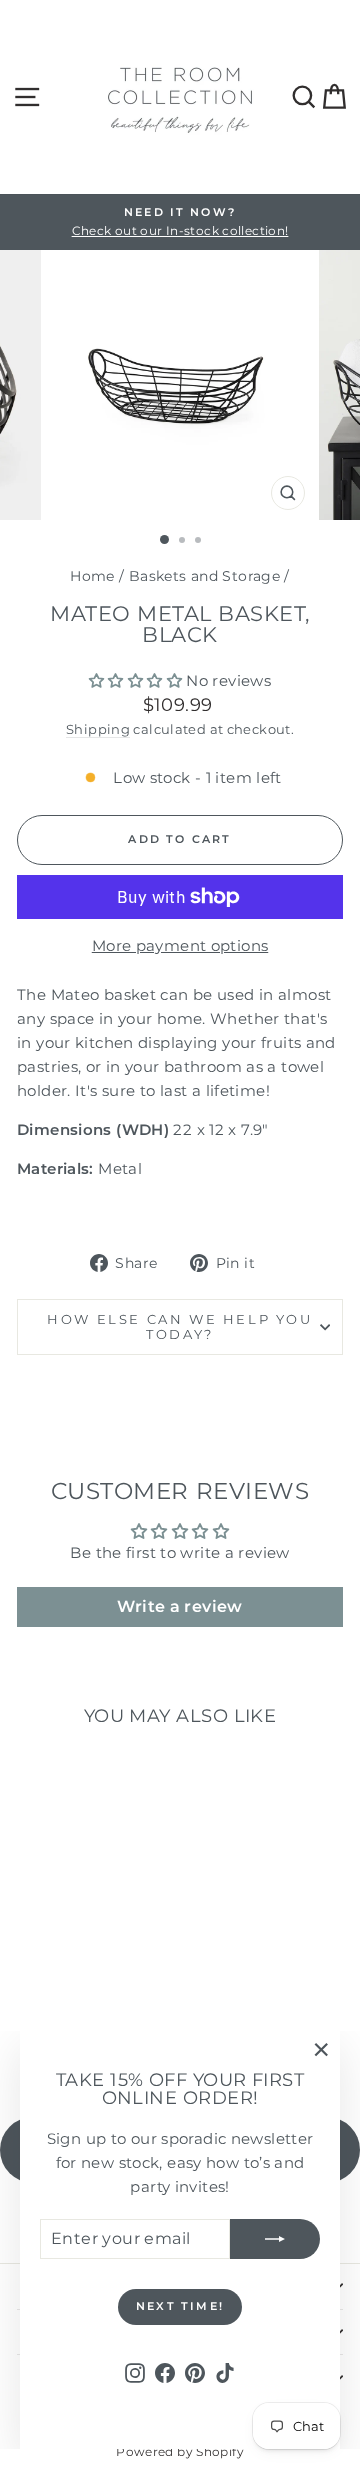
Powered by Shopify (180, 2451)
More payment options (180, 945)
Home (92, 576)
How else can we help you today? (179, 1326)
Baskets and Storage (204, 576)
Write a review (179, 1606)
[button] (135, 680)
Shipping (98, 729)
